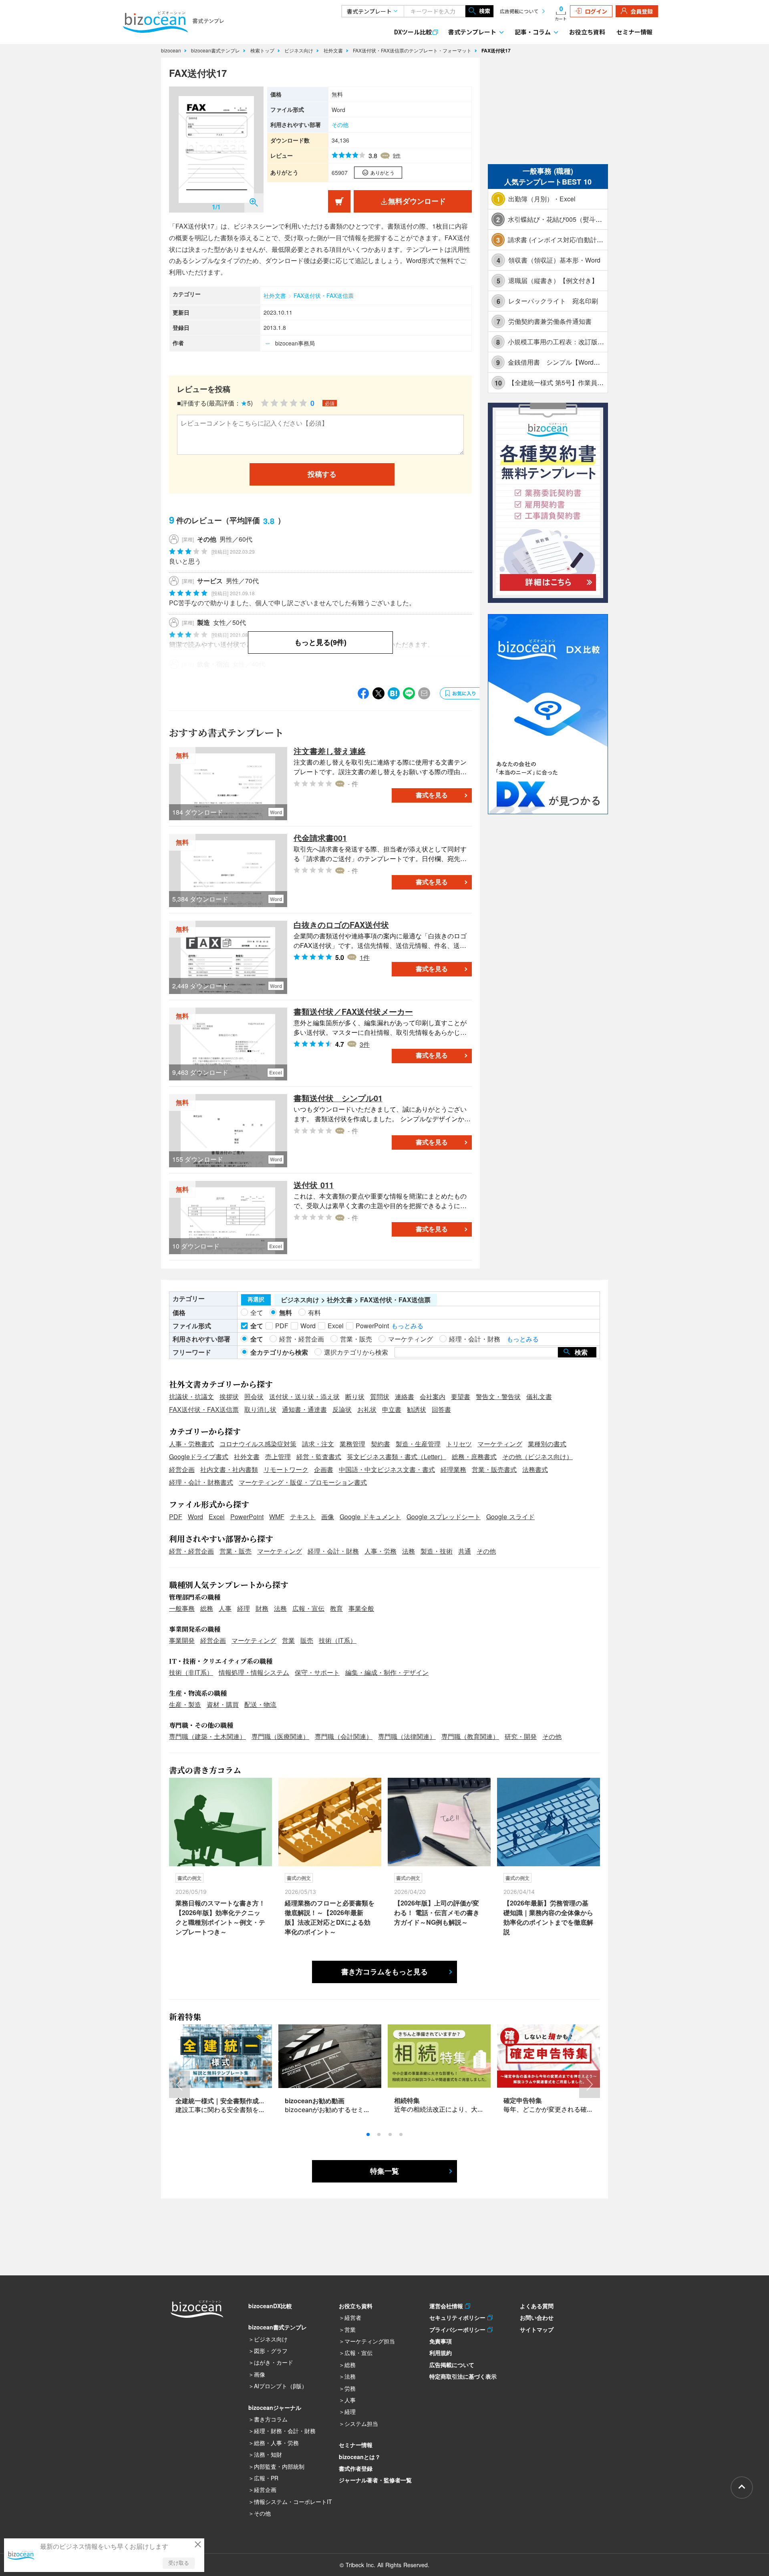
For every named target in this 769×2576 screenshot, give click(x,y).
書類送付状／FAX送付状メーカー (353, 1011)
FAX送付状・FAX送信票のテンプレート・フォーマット (413, 50)
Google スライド (510, 1517)
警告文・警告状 (498, 1396)
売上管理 (278, 1457)
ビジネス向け (300, 50)
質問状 (380, 1396)
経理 (244, 1608)
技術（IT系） (338, 1640)
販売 (307, 1640)
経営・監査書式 (319, 1457)
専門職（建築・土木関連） (207, 1736)
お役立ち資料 (587, 32)
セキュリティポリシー (458, 2317)
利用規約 (441, 2353)
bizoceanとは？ (360, 2457)
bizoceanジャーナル (275, 2407)
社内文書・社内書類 (229, 1469)
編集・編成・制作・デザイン (387, 1672)
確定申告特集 (523, 2100)
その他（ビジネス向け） (537, 1457)
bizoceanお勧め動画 (315, 2101)
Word (195, 1517)
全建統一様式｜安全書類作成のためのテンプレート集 (252, 2101)
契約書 (380, 1444)
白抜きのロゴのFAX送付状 (341, 925)
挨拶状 (229, 1396)
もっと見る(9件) (320, 642)
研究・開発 (521, 1736)
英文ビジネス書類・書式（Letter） (397, 1457)
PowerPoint (247, 1517)
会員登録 (642, 11)
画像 (328, 1517)
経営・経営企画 (191, 1551)
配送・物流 (260, 1704)
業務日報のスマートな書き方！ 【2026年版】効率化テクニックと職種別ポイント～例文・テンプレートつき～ (220, 1917)
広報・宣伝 (308, 1608)
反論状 (342, 1409)
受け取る (179, 2563)
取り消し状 (260, 1409)
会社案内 (433, 1396)
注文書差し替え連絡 (330, 751)
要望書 (461, 1396)
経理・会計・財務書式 (201, 1482)
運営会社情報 (447, 2306)
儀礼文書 (539, 1396)
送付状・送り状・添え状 (304, 1396)
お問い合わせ (537, 2317)
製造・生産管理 (418, 1444)
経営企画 (182, 1469)
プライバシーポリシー (458, 2329)
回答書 (441, 1409)
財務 (262, 1608)
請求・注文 (318, 1444)
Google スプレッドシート (444, 1517)
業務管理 (352, 1444)
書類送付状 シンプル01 (338, 1098)
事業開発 (182, 1640)
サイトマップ (537, 2329)
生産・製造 (185, 1704)
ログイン (596, 11)
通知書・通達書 (304, 1409)
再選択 (256, 1299)
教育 (336, 1608)
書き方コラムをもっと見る (384, 1972)
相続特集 (407, 2100)
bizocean (172, 50)
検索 (485, 11)
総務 (207, 1608)
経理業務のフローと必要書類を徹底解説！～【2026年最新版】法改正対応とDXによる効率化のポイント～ (330, 1917)
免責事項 (441, 2341)
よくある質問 (537, 2306)
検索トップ (263, 50)
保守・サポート (317, 1672)
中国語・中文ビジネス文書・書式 (387, 1469)
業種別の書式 (547, 1444)
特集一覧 (384, 2171)
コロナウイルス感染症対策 (258, 1444)
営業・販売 (236, 1551)
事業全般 (361, 1608)
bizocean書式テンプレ (216, 50)
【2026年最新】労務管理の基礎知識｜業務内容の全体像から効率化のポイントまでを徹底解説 (548, 1917)
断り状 (355, 1396)
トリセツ (459, 1444)
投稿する (322, 474)
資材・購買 (223, 1704)
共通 (465, 1551)
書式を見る (432, 795)
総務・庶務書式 (474, 1457)
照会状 (254, 1396)
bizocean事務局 (295, 343)
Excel (217, 1517)
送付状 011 (314, 1185)
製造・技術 (437, 1551)
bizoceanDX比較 (270, 2306)
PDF (176, 1517)
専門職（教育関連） (470, 1736)
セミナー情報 (634, 32)
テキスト (303, 1517)
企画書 (324, 1469)
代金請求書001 (320, 838)
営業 (288, 1640)
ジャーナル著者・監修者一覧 (375, 2480)
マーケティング (500, 1444)
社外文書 (334, 50)
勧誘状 (417, 1409)
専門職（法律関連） (407, 1736)
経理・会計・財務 (333, 1551)
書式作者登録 (356, 2468)
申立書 (392, 1409)
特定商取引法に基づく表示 (463, 2376)
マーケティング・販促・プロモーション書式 (303, 1482)
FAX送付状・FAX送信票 (324, 295)
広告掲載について (519, 11)
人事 (225, 1608)
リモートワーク (286, 1469)
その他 (340, 124)
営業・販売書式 (494, 1469)
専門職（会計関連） (344, 1736)
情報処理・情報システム (254, 1672)
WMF (277, 1517)
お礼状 (367, 1409)
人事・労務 (380, 1551)
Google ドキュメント (370, 1517)
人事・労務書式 (191, 1444)
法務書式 (535, 1469)
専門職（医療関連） (280, 1736)
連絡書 (405, 1396)
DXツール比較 (413, 32)
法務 (409, 1551)
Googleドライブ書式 (199, 1457)
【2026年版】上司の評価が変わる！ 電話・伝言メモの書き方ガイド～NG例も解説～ (437, 1912)
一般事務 (182, 1608)
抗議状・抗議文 (191, 1396)
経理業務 (453, 1469)
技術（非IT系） (191, 1672)
